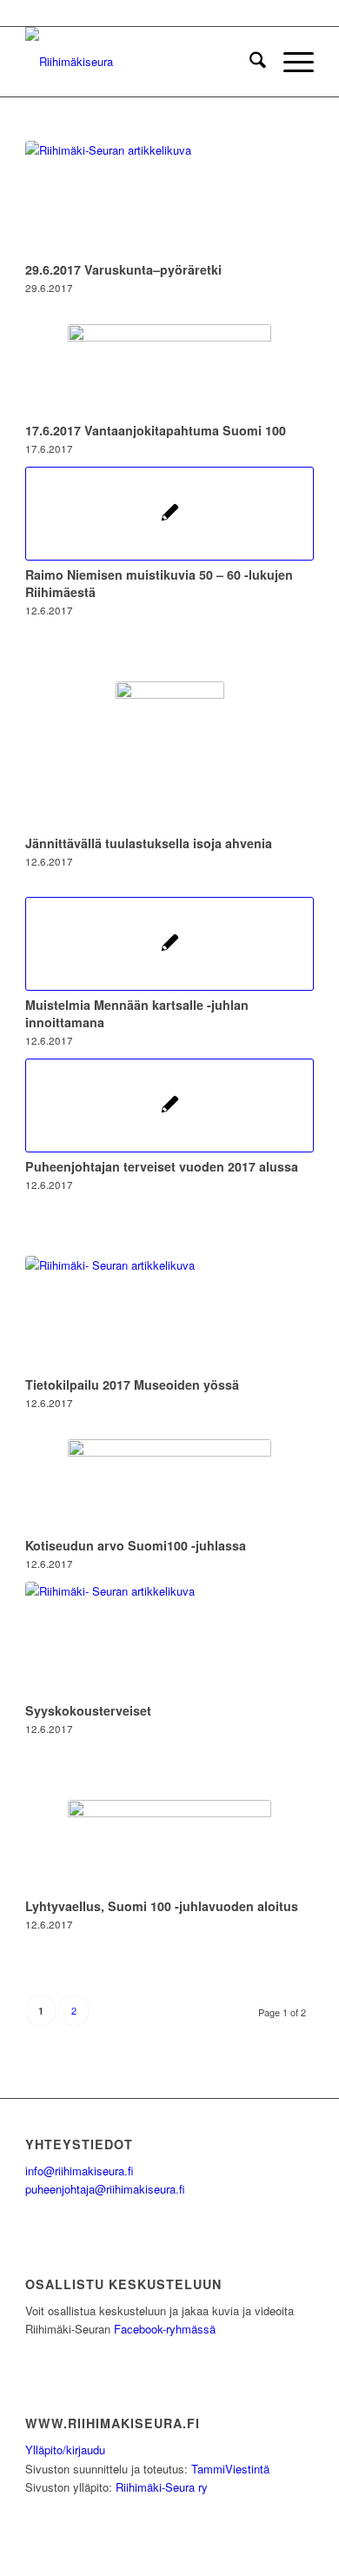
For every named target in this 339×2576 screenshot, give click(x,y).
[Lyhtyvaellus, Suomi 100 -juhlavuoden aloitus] (169, 1846)
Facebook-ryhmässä (165, 2329)
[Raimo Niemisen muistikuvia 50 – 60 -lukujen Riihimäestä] (169, 514)
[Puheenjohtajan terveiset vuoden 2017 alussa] (169, 1105)
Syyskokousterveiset (88, 1710)
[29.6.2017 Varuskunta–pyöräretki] (169, 198)
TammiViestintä (230, 2469)
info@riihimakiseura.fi (80, 2171)
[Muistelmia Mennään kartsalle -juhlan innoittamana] (169, 944)
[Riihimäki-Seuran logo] (140, 62)
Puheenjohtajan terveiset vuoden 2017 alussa (162, 1166)
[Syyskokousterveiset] (169, 1639)
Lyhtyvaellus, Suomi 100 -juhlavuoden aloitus (162, 1906)
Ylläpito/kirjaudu (65, 2450)
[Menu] (290, 62)
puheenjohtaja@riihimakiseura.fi (105, 2189)
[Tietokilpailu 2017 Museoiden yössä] (169, 1313)
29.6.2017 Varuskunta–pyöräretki (123, 269)
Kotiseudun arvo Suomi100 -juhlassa (136, 1545)
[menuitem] (249, 62)
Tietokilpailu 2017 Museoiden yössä (132, 1384)
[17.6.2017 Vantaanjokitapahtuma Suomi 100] (169, 370)
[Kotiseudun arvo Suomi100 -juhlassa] (169, 1485)
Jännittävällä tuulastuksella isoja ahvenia (149, 843)
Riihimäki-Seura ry (162, 2487)
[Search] (249, 62)
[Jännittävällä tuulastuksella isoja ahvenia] (169, 755)
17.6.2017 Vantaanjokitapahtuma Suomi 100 (156, 430)
